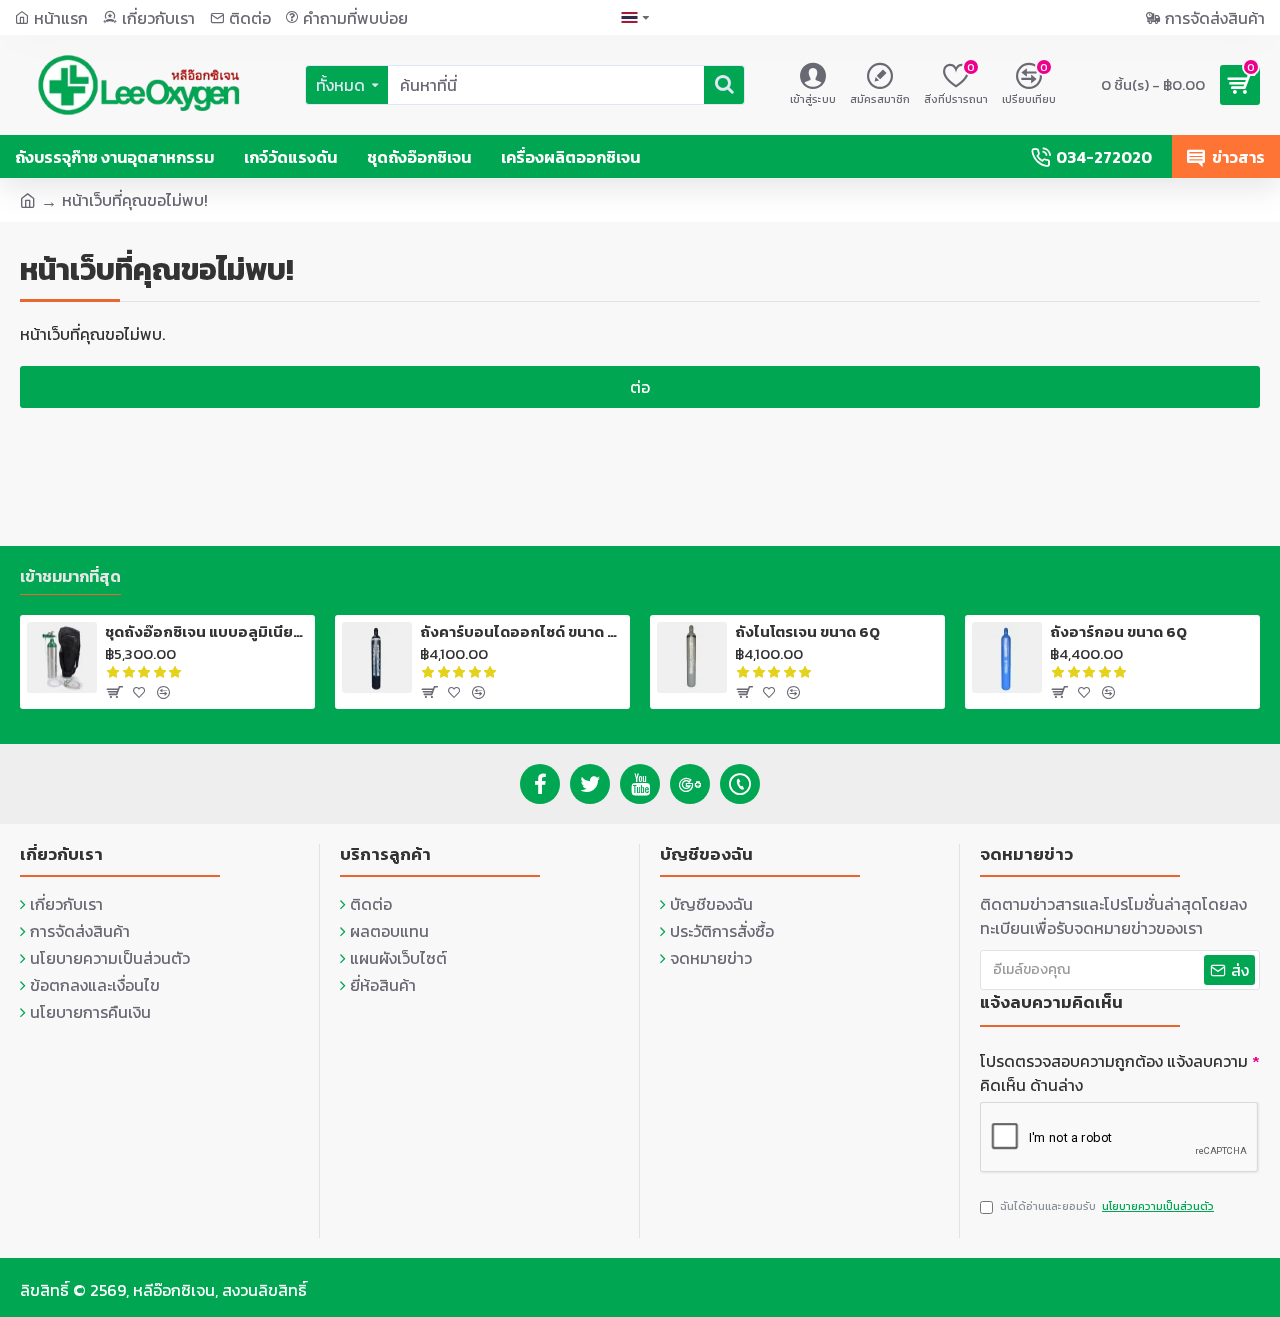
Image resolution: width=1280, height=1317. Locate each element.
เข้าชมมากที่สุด (70, 577)
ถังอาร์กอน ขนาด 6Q (1118, 632)
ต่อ (640, 387)
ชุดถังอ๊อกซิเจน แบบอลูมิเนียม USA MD (206, 632)
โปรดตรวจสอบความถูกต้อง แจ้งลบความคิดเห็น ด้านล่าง (1114, 1073)
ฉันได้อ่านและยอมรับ (1107, 1206)
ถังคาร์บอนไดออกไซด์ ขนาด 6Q (521, 632)
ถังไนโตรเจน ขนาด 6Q (807, 632)
